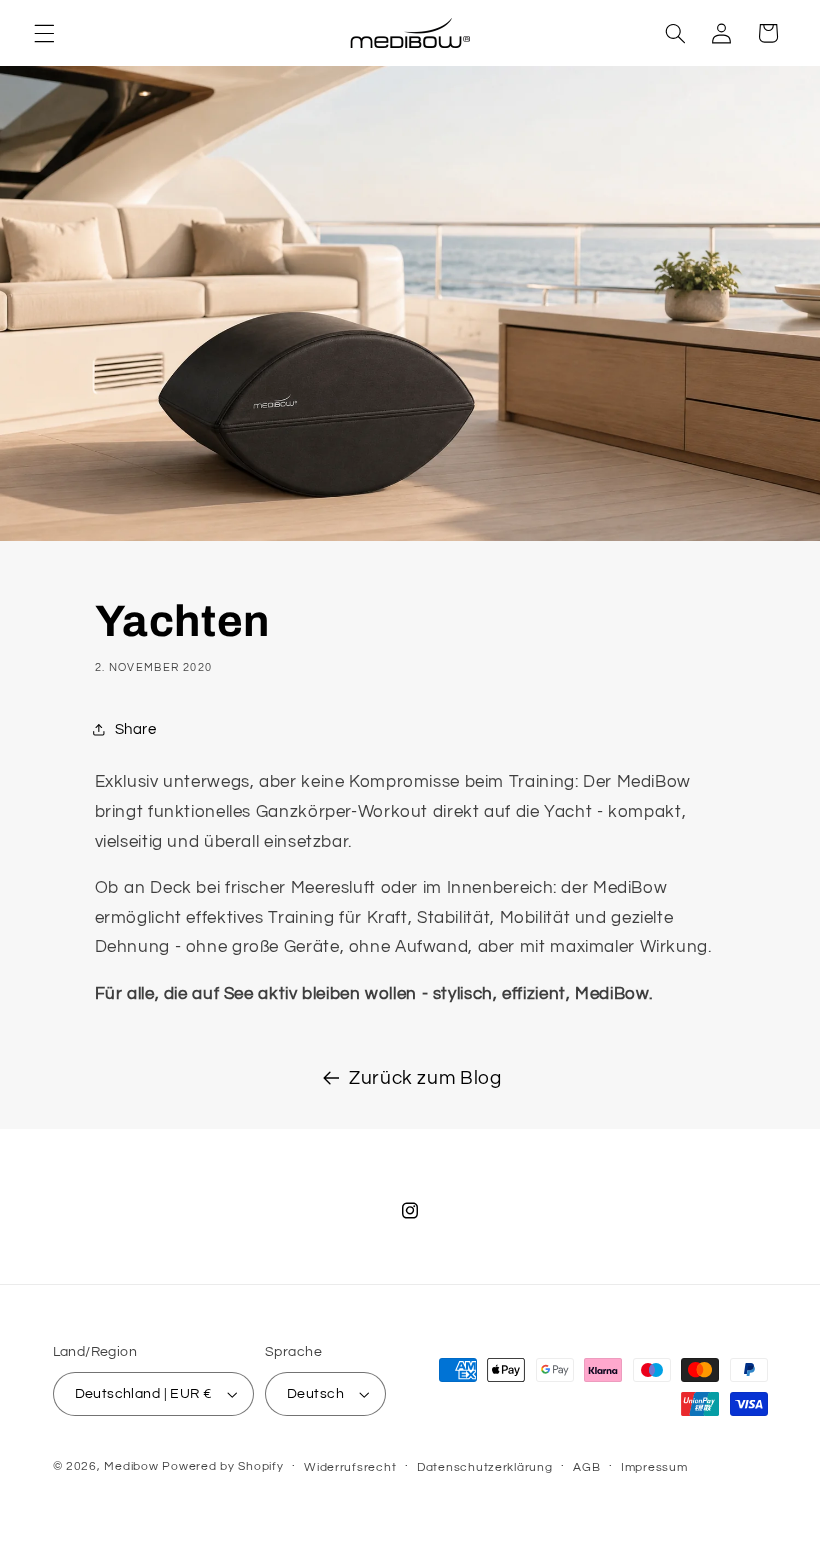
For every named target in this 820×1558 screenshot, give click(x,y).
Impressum (654, 1467)
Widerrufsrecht (350, 1467)
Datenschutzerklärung (485, 1467)
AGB (586, 1467)
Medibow (131, 1466)
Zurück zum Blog (425, 1078)
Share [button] (136, 729)
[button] (44, 33)
